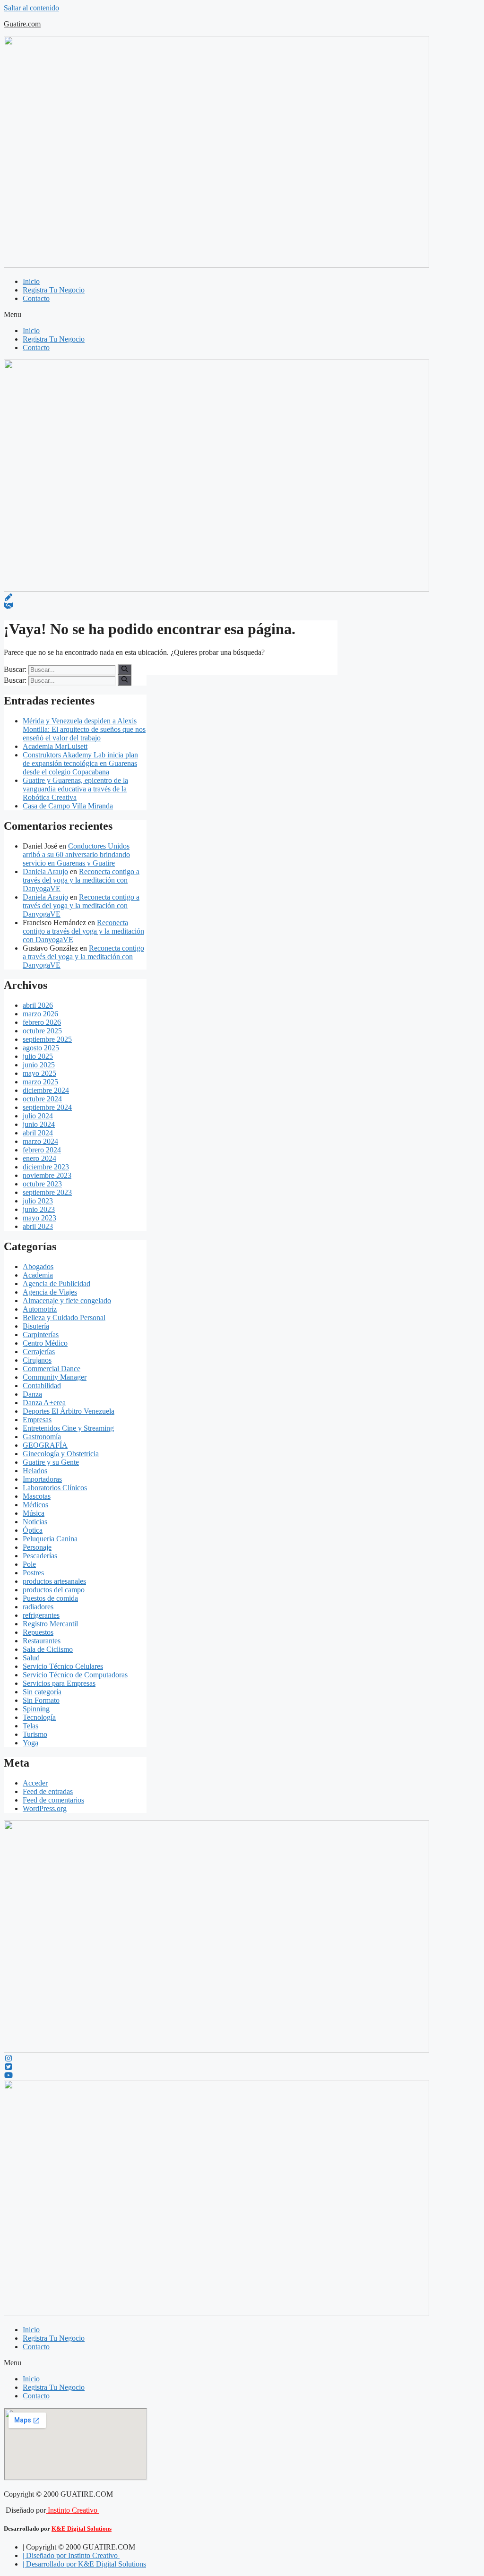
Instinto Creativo (73, 2510)
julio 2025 (38, 1056)
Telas (30, 1726)
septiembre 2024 (47, 1107)
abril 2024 (38, 1133)
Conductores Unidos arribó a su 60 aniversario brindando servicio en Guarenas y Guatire (76, 854)
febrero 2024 (42, 1150)
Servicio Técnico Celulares (63, 1666)
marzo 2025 (40, 1082)
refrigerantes (41, 1615)
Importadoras (42, 1479)
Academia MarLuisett (55, 746)
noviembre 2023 (47, 1175)
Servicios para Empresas (59, 1683)
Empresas (37, 1420)
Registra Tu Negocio (54, 290)
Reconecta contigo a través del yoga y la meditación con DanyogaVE (81, 880)
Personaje (37, 1547)
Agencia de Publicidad (56, 1284)
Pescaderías (40, 1556)
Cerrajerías (39, 1352)
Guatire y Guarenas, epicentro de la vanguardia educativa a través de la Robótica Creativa (75, 789)
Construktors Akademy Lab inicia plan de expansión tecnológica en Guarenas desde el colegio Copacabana (80, 763)
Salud (31, 1658)
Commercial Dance (52, 1369)
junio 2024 (39, 1124)
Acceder (35, 1783)
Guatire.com (22, 24)
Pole (29, 1564)
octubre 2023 (42, 1184)
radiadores (38, 1607)
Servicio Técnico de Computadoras (75, 1675)
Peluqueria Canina (50, 1539)
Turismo (35, 1734)
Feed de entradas (48, 1791)
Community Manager (55, 1377)
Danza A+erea (44, 1403)
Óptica (33, 1530)
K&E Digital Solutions (82, 2529)
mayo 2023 (39, 1218)
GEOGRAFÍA (45, 1445)
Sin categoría (42, 1692)
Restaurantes (42, 1641)
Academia (38, 1275)
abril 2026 (38, 1005)
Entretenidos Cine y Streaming (68, 1428)
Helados (35, 1471)
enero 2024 (39, 1158)
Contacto (36, 298)
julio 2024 (38, 1116)
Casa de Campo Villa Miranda (68, 806)
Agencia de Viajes (50, 1292)
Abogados (38, 1267)
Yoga (30, 1743)
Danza (32, 1394)
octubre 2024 (42, 1099)
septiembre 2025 (47, 1039)
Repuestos (38, 1632)
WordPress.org (45, 1808)
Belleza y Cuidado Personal (64, 1318)
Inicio (31, 281)
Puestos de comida (50, 1598)
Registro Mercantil (50, 1624)
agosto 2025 (41, 1048)
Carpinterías (41, 1335)
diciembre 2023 (46, 1167)
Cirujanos (37, 1360)
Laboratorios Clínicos (55, 1488)
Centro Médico (45, 1343)
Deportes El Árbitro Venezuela (69, 1411)
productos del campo (54, 1590)
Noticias (35, 1522)
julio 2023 (38, 1201)
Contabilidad (42, 1386)
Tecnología (39, 1717)
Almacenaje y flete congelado (67, 1301)
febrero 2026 (42, 1022)
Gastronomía (42, 1437)
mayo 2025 (39, 1073)
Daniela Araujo (45, 872)
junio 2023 (39, 1209)
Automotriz (40, 1309)
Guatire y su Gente (51, 1462)
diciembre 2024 (46, 1090)
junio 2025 (39, 1065)
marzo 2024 (40, 1141)
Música (34, 1513)
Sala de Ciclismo (48, 1649)
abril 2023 (38, 1226)
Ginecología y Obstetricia (61, 1454)
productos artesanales (54, 1581)
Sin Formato (41, 1700)
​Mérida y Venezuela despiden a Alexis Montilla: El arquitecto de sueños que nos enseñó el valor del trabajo (84, 729)
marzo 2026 (40, 1014)
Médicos (35, 1505)
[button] (242, 315)
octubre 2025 (42, 1031)
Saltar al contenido (31, 8)
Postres (33, 1573)
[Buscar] (125, 670)
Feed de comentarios (53, 1800)
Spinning (36, 1709)
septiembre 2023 (47, 1192)
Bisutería (36, 1326)
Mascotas (37, 1496)
